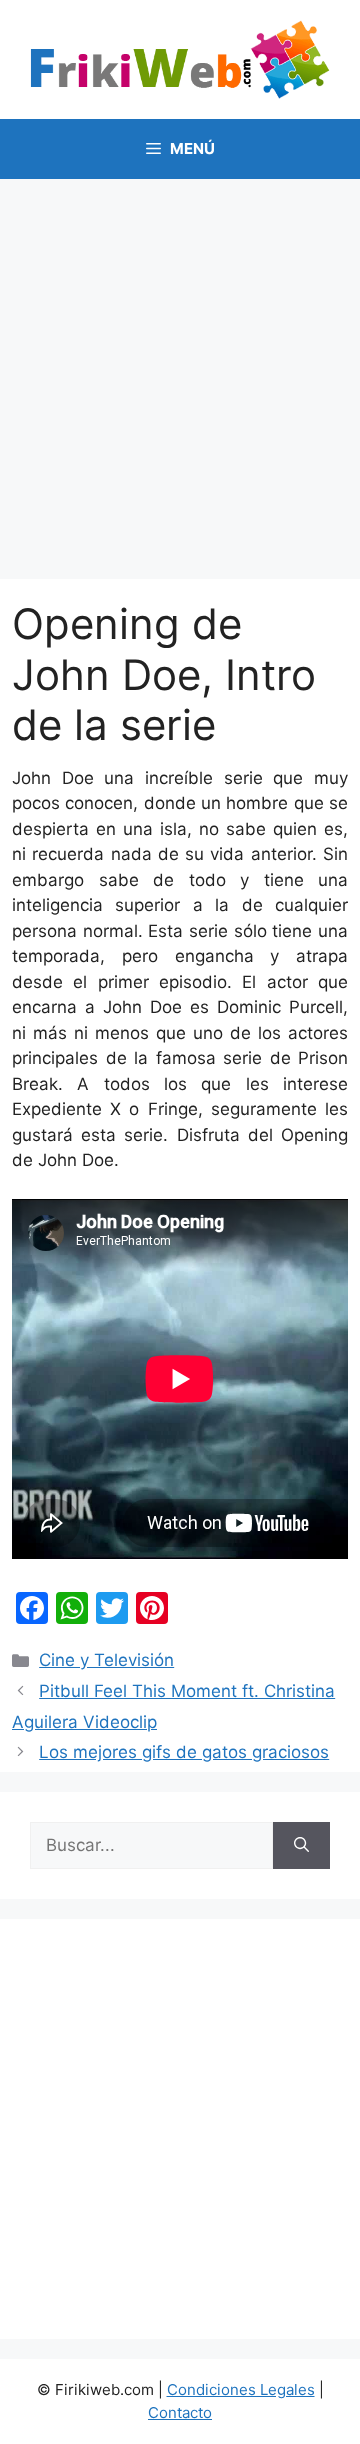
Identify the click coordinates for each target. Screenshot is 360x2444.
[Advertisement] (180, 369)
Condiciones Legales (241, 2389)
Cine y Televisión (106, 1660)
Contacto (180, 2412)
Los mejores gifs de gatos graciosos (184, 1752)
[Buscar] (301, 1846)
